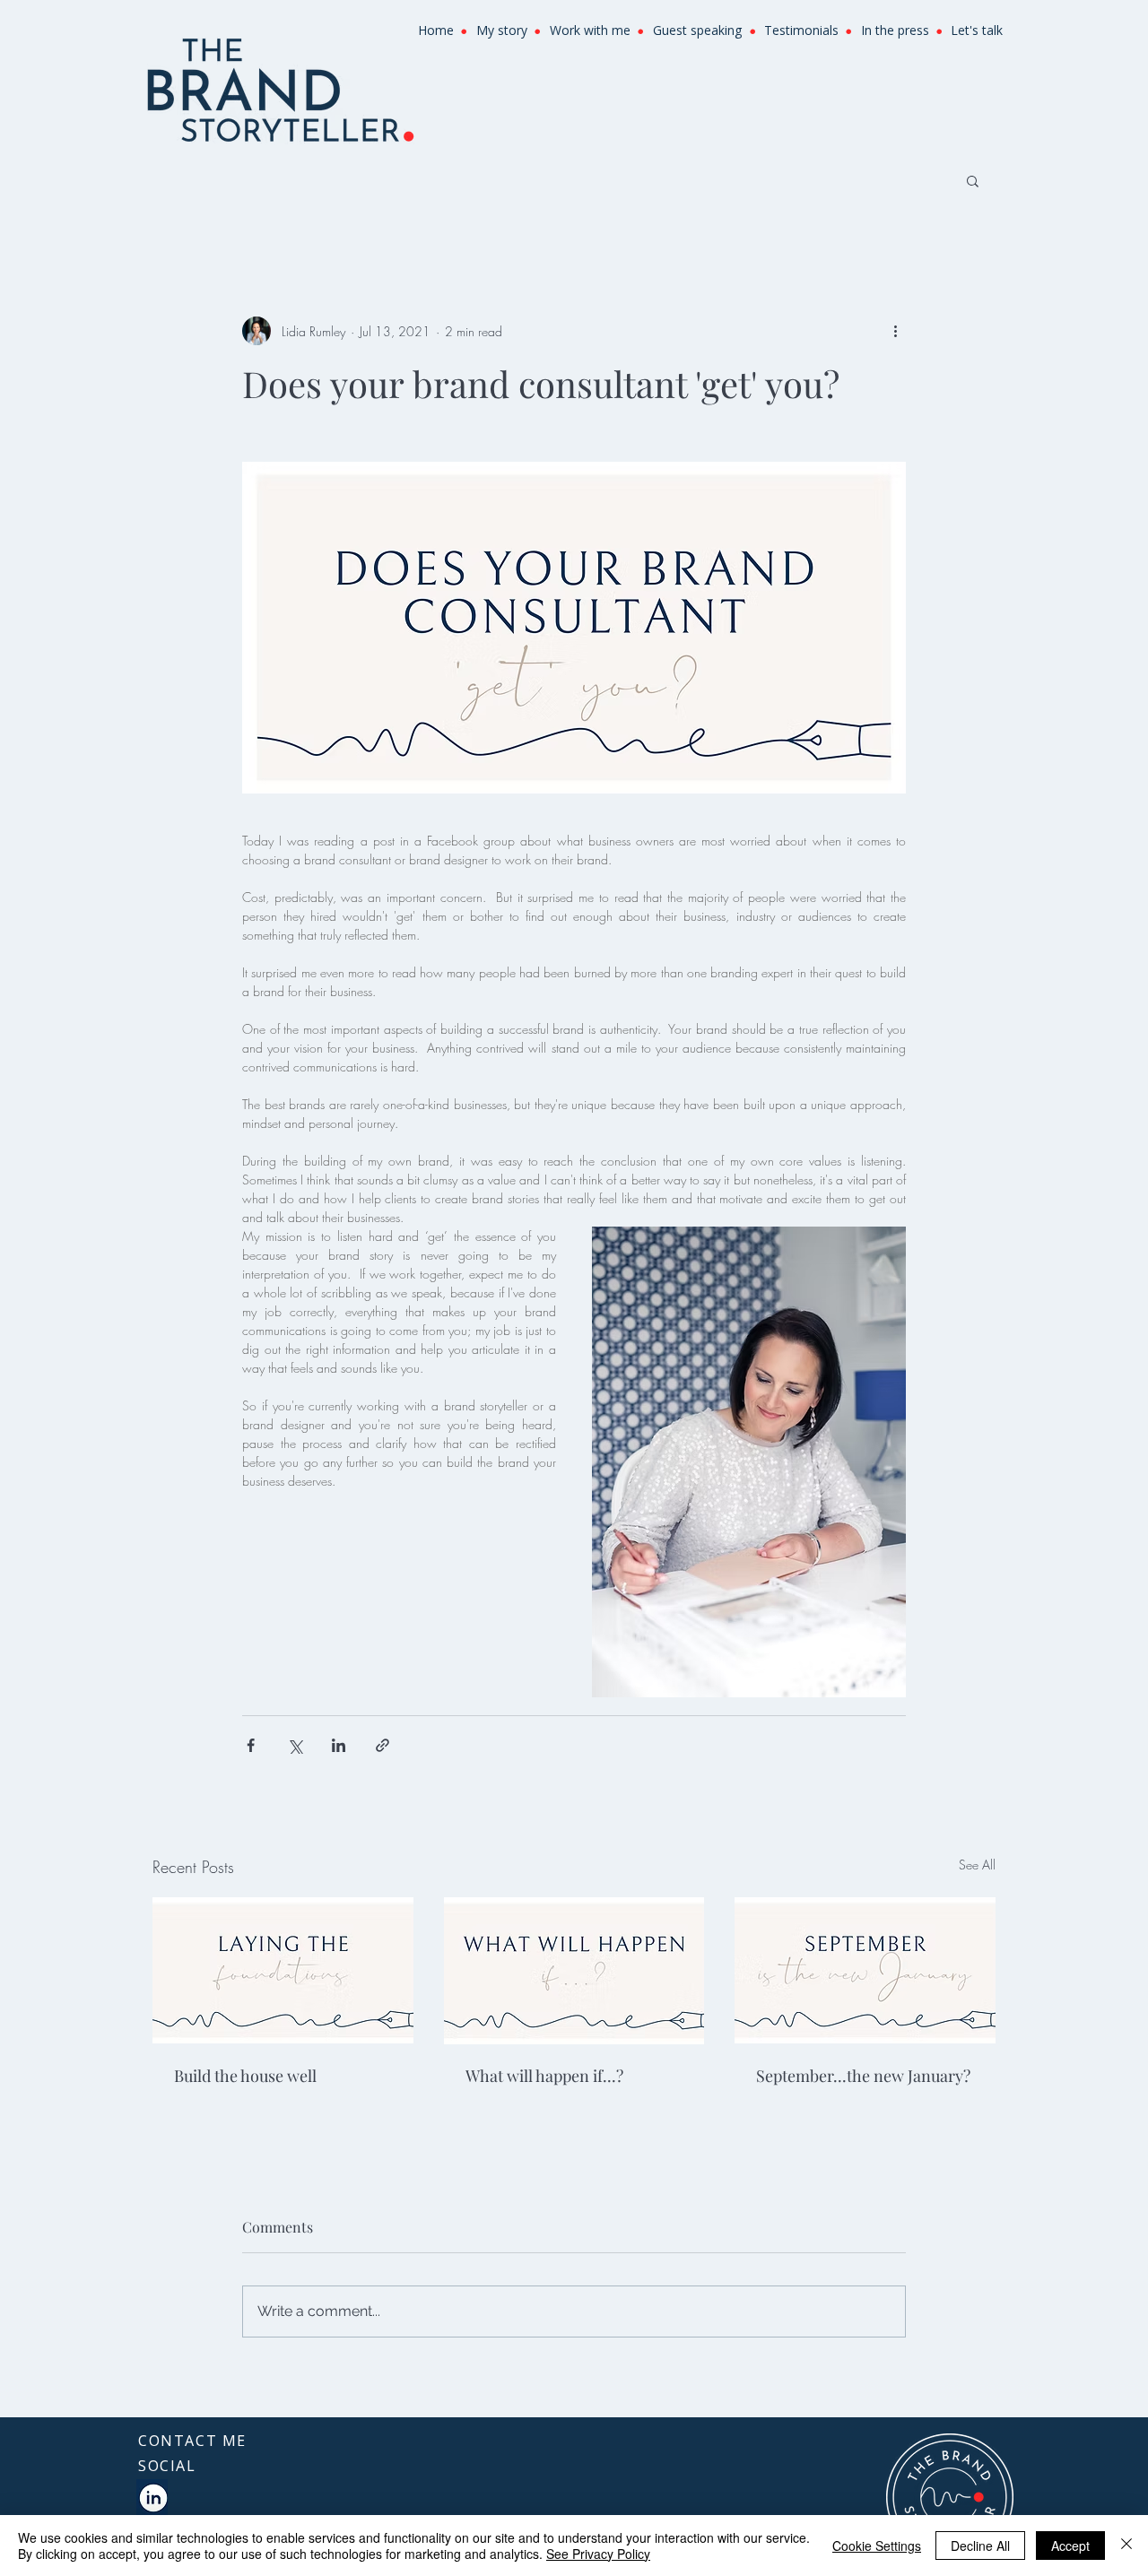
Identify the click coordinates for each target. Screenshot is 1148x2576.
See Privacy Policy (598, 2554)
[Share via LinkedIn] (339, 1745)
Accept (1070, 2546)
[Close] (1126, 2546)
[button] (973, 180)
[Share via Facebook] (251, 1745)
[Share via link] (383, 1745)
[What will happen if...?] (574, 1971)
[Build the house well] (283, 1970)
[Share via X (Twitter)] (295, 1745)
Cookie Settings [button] (877, 2546)
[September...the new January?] (865, 1970)
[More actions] (895, 331)
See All (977, 1865)
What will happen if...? (544, 2076)
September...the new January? (863, 2076)
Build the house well (245, 2076)
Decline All (980, 2546)
